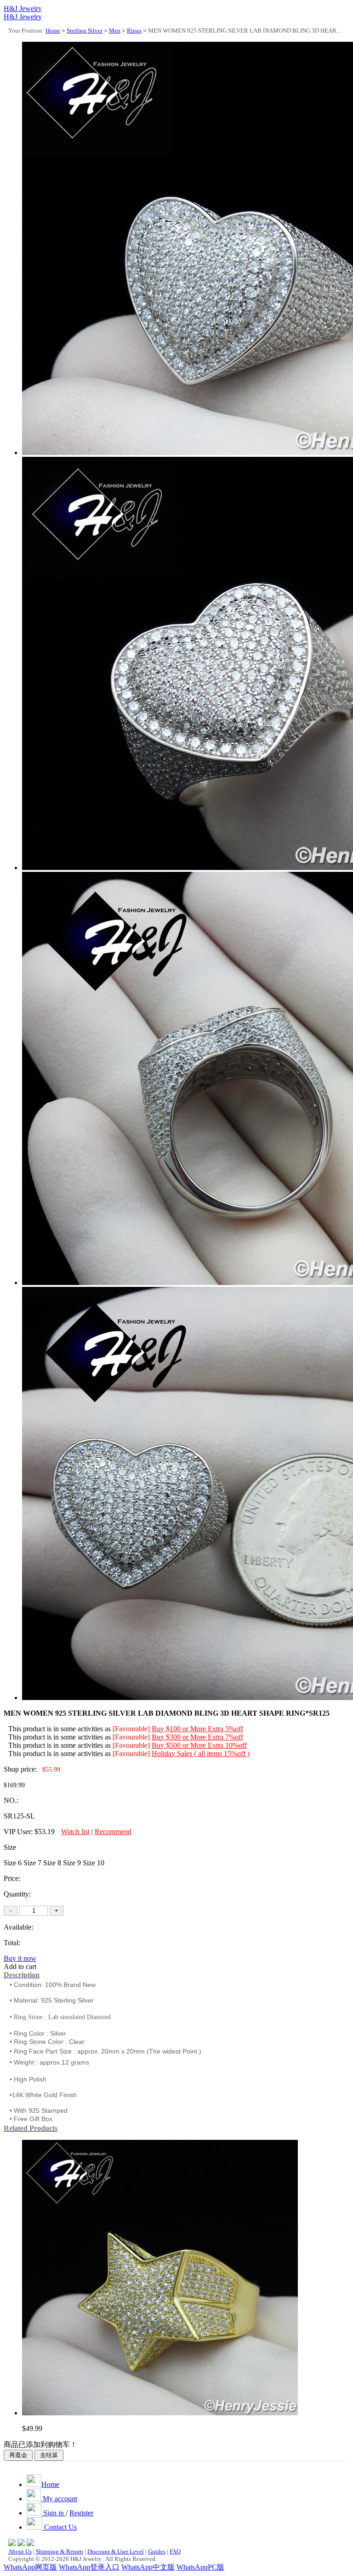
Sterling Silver (85, 31)
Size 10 (94, 1863)
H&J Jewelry (23, 8)
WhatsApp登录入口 (89, 2567)
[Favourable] (131, 1729)
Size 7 (32, 1863)
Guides (157, 2551)
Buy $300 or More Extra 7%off (197, 1737)
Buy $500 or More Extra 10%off (199, 1745)
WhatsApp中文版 (148, 2567)
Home (53, 31)
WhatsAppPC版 (200, 2567)
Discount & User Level (116, 2551)
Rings (134, 31)
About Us (20, 2551)
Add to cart (20, 1967)
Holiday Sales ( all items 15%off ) (201, 1754)
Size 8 (52, 1863)
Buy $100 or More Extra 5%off (197, 1729)
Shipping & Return (60, 2551)
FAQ (175, 2551)
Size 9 (72, 1863)
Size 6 (13, 1863)
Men (115, 31)
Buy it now (20, 1958)
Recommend (113, 1832)
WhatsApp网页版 (30, 2567)
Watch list (75, 1832)
